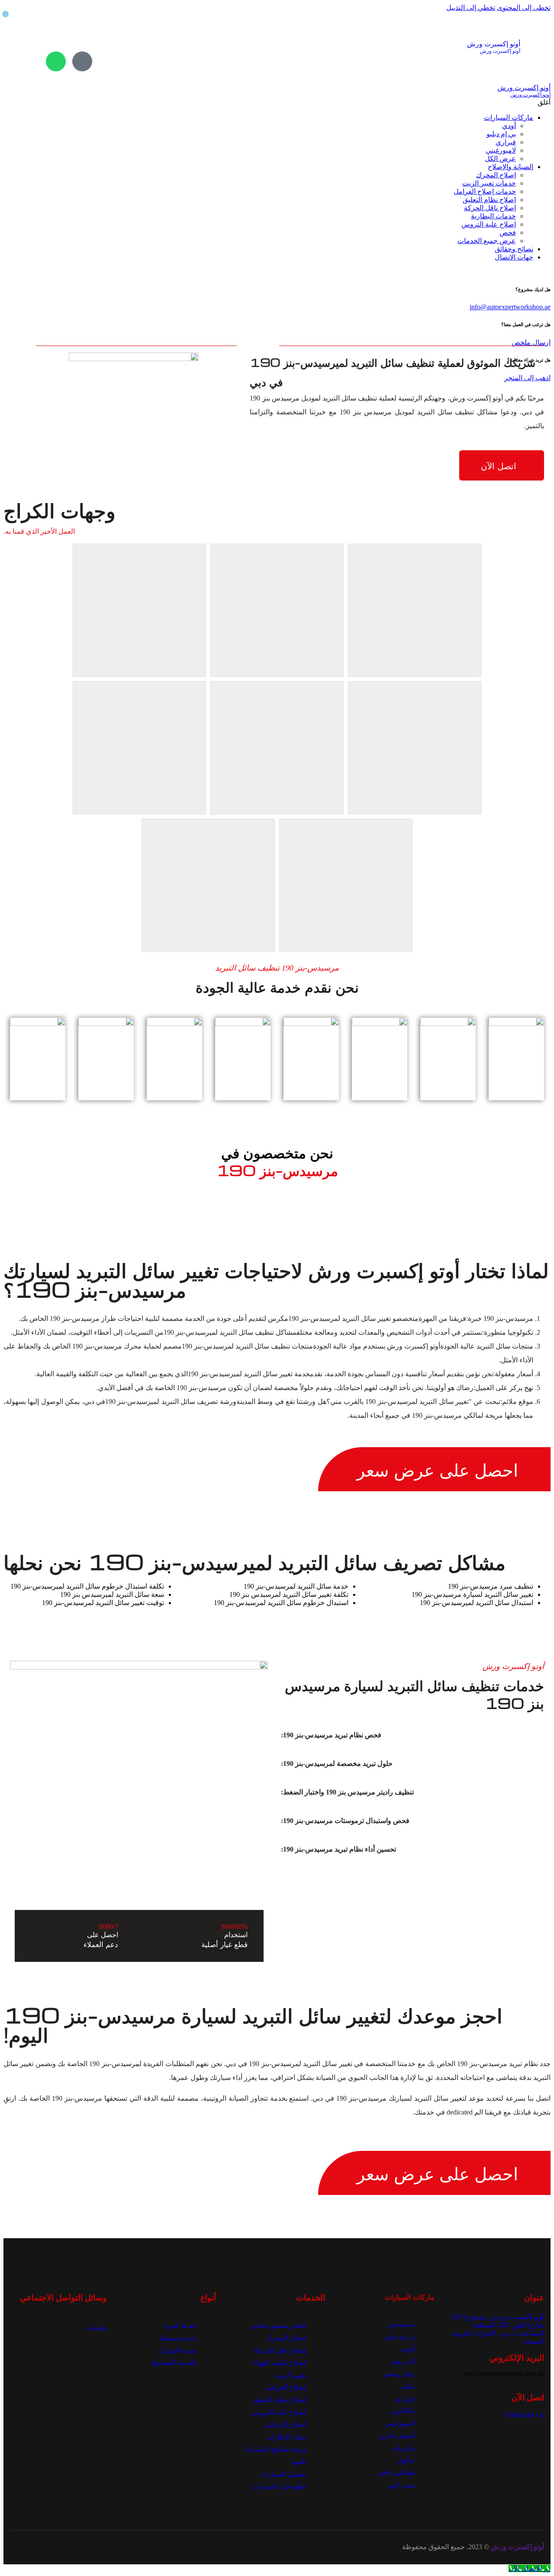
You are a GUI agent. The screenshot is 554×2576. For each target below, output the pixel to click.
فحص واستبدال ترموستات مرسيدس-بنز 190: (345, 1821)
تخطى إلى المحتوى (524, 8)
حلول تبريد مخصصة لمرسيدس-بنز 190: (337, 1764)
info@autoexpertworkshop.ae (510, 307)
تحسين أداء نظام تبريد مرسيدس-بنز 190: (338, 1849)
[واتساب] (56, 61)
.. (400, 2547)
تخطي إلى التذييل (471, 8)
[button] (402, 1735)
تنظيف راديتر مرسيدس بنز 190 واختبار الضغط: (347, 1792)
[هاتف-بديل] (82, 61)
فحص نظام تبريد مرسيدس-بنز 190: (331, 1735)
